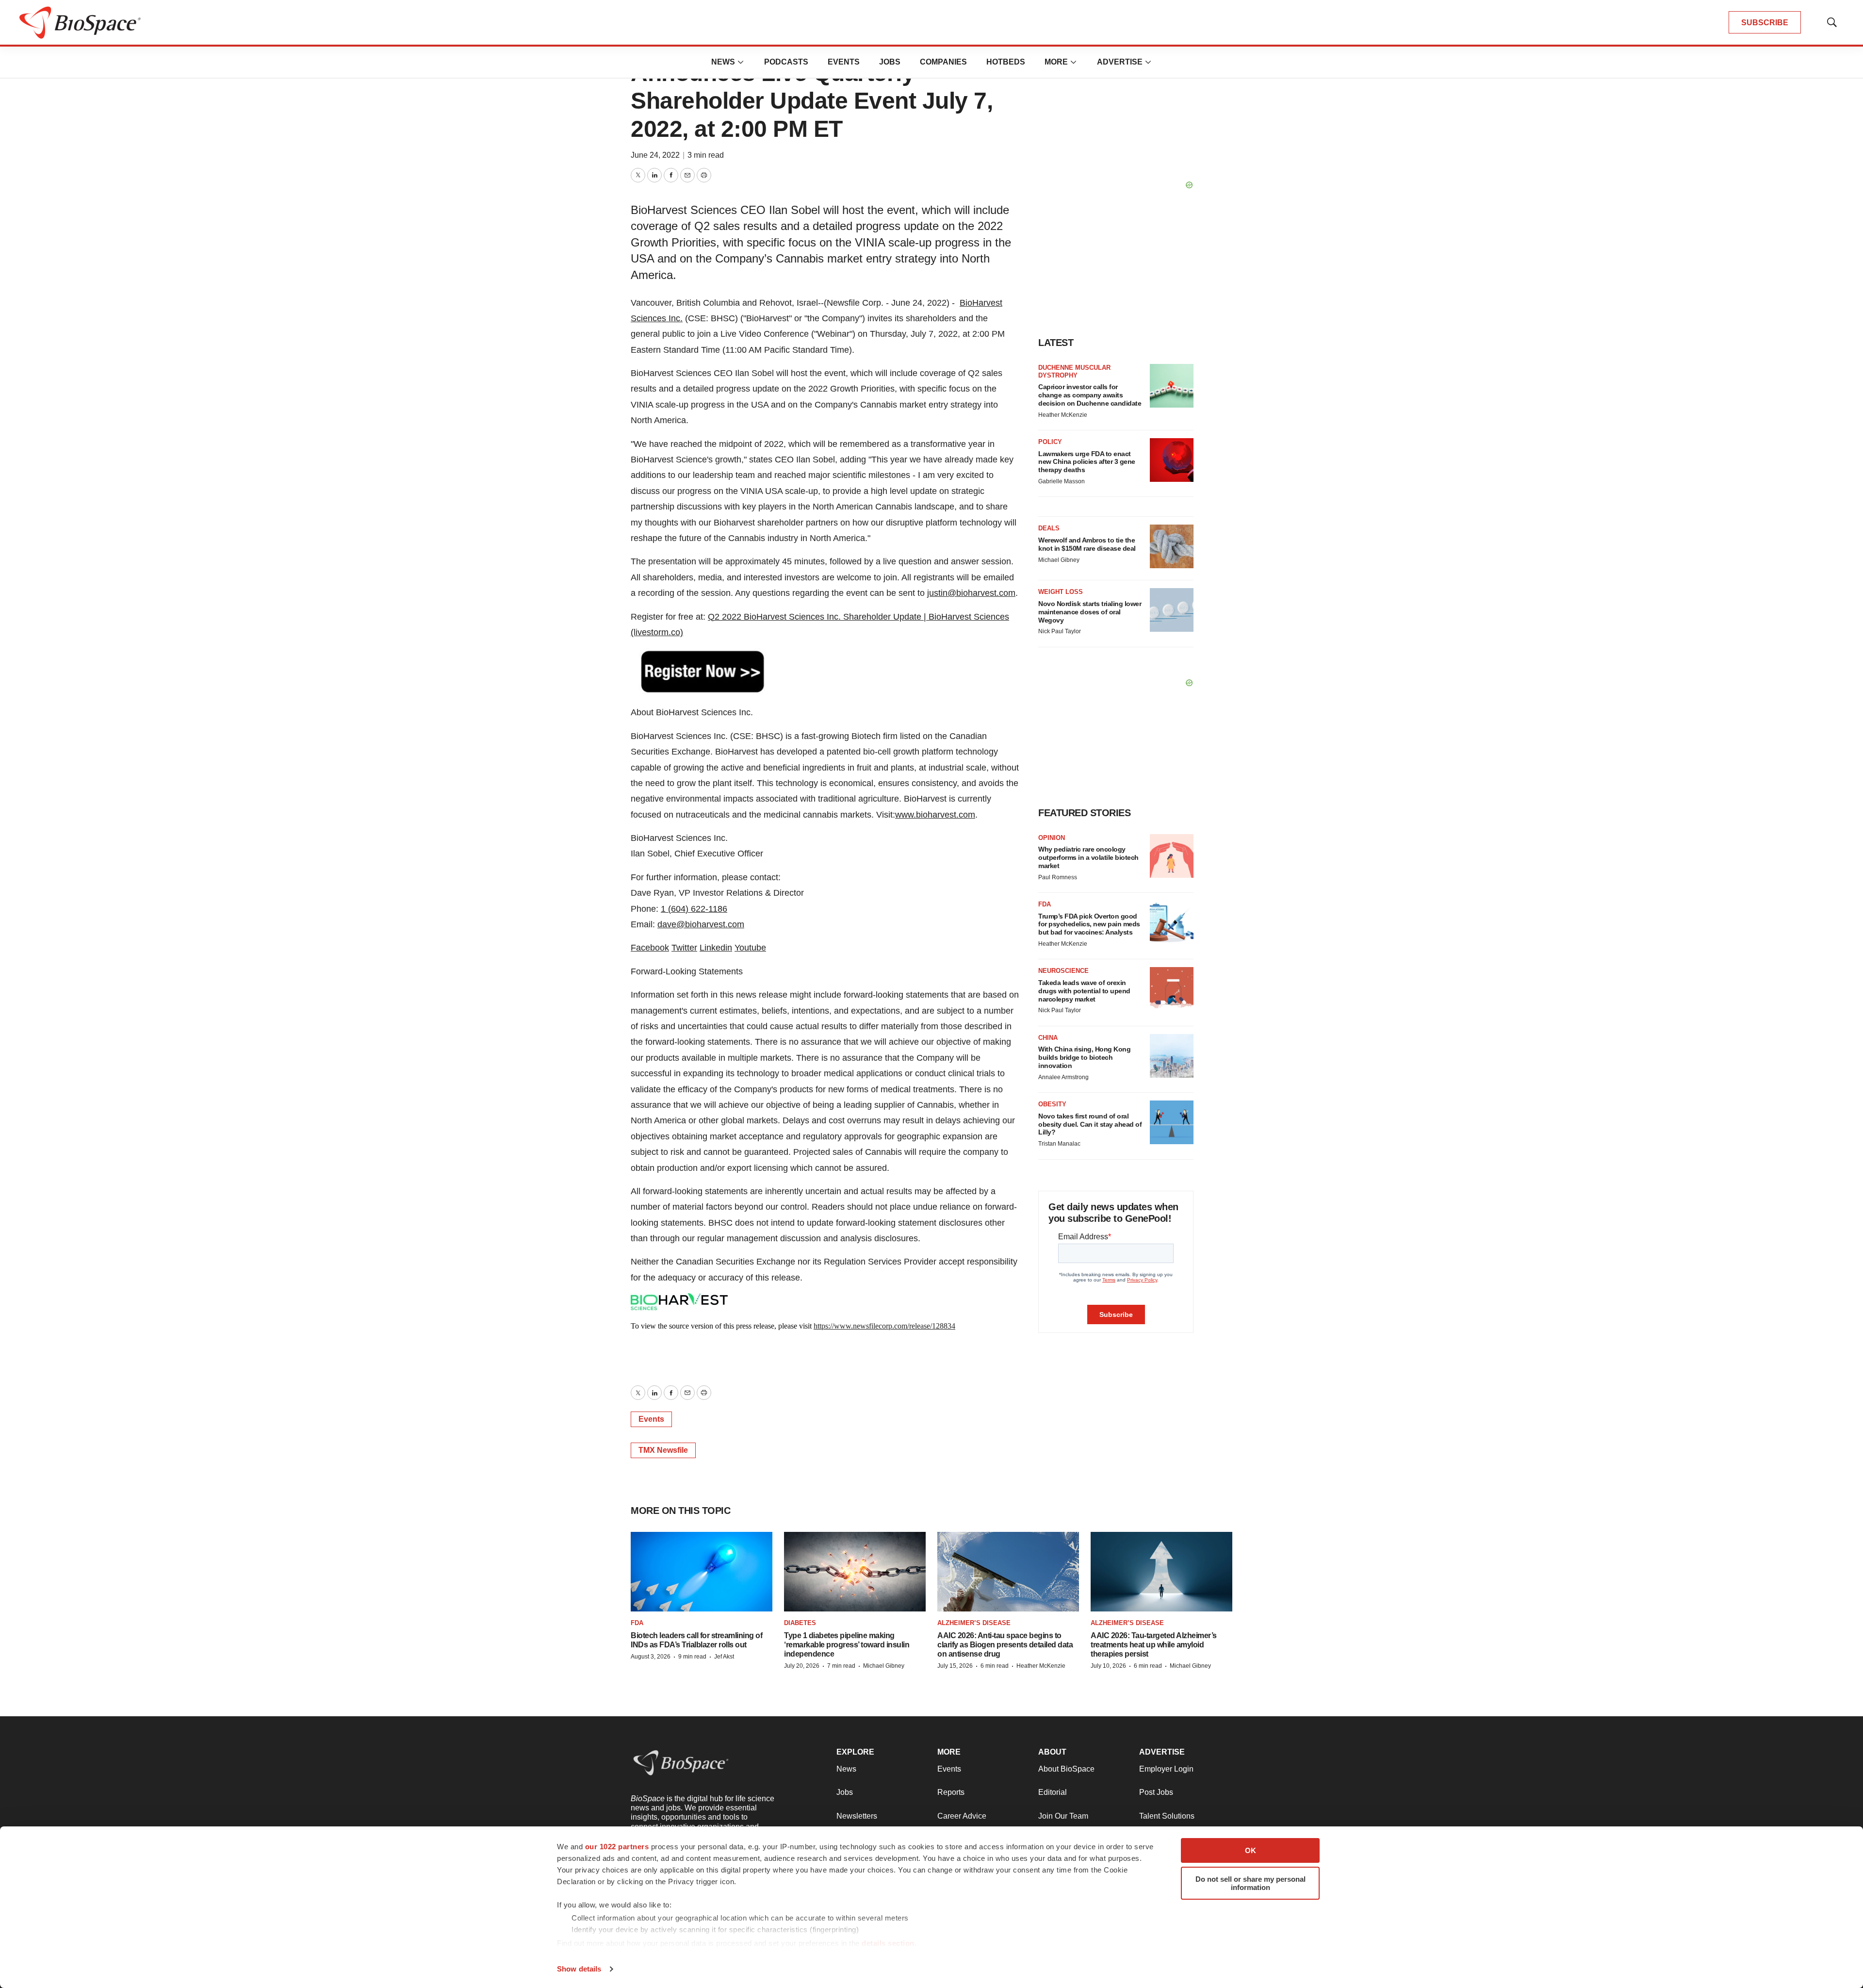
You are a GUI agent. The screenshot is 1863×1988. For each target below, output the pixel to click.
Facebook (650, 948)
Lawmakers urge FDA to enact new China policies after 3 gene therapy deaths (1087, 462)
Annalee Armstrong (1063, 1077)
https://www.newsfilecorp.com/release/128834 (884, 1326)
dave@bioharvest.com (701, 924)
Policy (1050, 442)
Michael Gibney (1059, 560)
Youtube (750, 948)
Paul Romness (1058, 877)
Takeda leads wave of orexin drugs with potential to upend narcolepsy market (1084, 991)
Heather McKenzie (1063, 415)
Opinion (1052, 838)
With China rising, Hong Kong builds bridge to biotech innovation (1084, 1057)
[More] (741, 62)
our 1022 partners (617, 1847)
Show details (579, 1969)
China (1048, 1038)
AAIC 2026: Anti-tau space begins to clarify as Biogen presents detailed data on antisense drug (1005, 1645)
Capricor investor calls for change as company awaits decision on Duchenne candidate (1090, 395)
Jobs (890, 62)
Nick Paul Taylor (1060, 631)
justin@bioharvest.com (971, 593)
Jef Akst (724, 1657)
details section (888, 1943)
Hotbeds (1006, 62)
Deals (1049, 528)
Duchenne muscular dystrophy (1074, 371)
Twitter (684, 948)
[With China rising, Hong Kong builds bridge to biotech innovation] (1172, 1056)
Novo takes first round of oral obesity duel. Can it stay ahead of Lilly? (1090, 1124)
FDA (1045, 904)
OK (1250, 1850)
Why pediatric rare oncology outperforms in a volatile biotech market (1088, 857)
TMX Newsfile (663, 1450)
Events (844, 62)
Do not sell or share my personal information (1250, 1883)
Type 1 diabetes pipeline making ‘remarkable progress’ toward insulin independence (847, 1645)
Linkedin (716, 948)
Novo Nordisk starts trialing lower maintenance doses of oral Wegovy (1090, 612)
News (723, 62)
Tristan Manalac (1059, 1144)
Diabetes (800, 1623)
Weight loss (1061, 592)
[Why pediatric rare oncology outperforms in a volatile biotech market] (1172, 856)
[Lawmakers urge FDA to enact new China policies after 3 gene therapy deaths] (1172, 460)
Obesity (1052, 1104)
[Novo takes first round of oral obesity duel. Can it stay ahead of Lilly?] (1172, 1122)
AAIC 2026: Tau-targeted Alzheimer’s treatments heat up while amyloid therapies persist (1154, 1645)
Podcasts (786, 62)
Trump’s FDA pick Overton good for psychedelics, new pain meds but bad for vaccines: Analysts (1089, 924)
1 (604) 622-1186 (694, 909)
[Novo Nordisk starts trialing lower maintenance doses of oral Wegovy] (1172, 610)
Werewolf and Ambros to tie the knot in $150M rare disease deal (1087, 544)
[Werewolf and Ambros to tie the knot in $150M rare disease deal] (1172, 546)
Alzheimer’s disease (974, 1623)
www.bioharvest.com (935, 815)
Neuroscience (1063, 971)
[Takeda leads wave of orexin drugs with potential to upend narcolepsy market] (1172, 989)
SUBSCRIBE (1765, 23)
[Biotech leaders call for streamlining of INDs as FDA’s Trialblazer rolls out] (702, 1572)
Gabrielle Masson (1062, 481)
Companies (943, 62)
